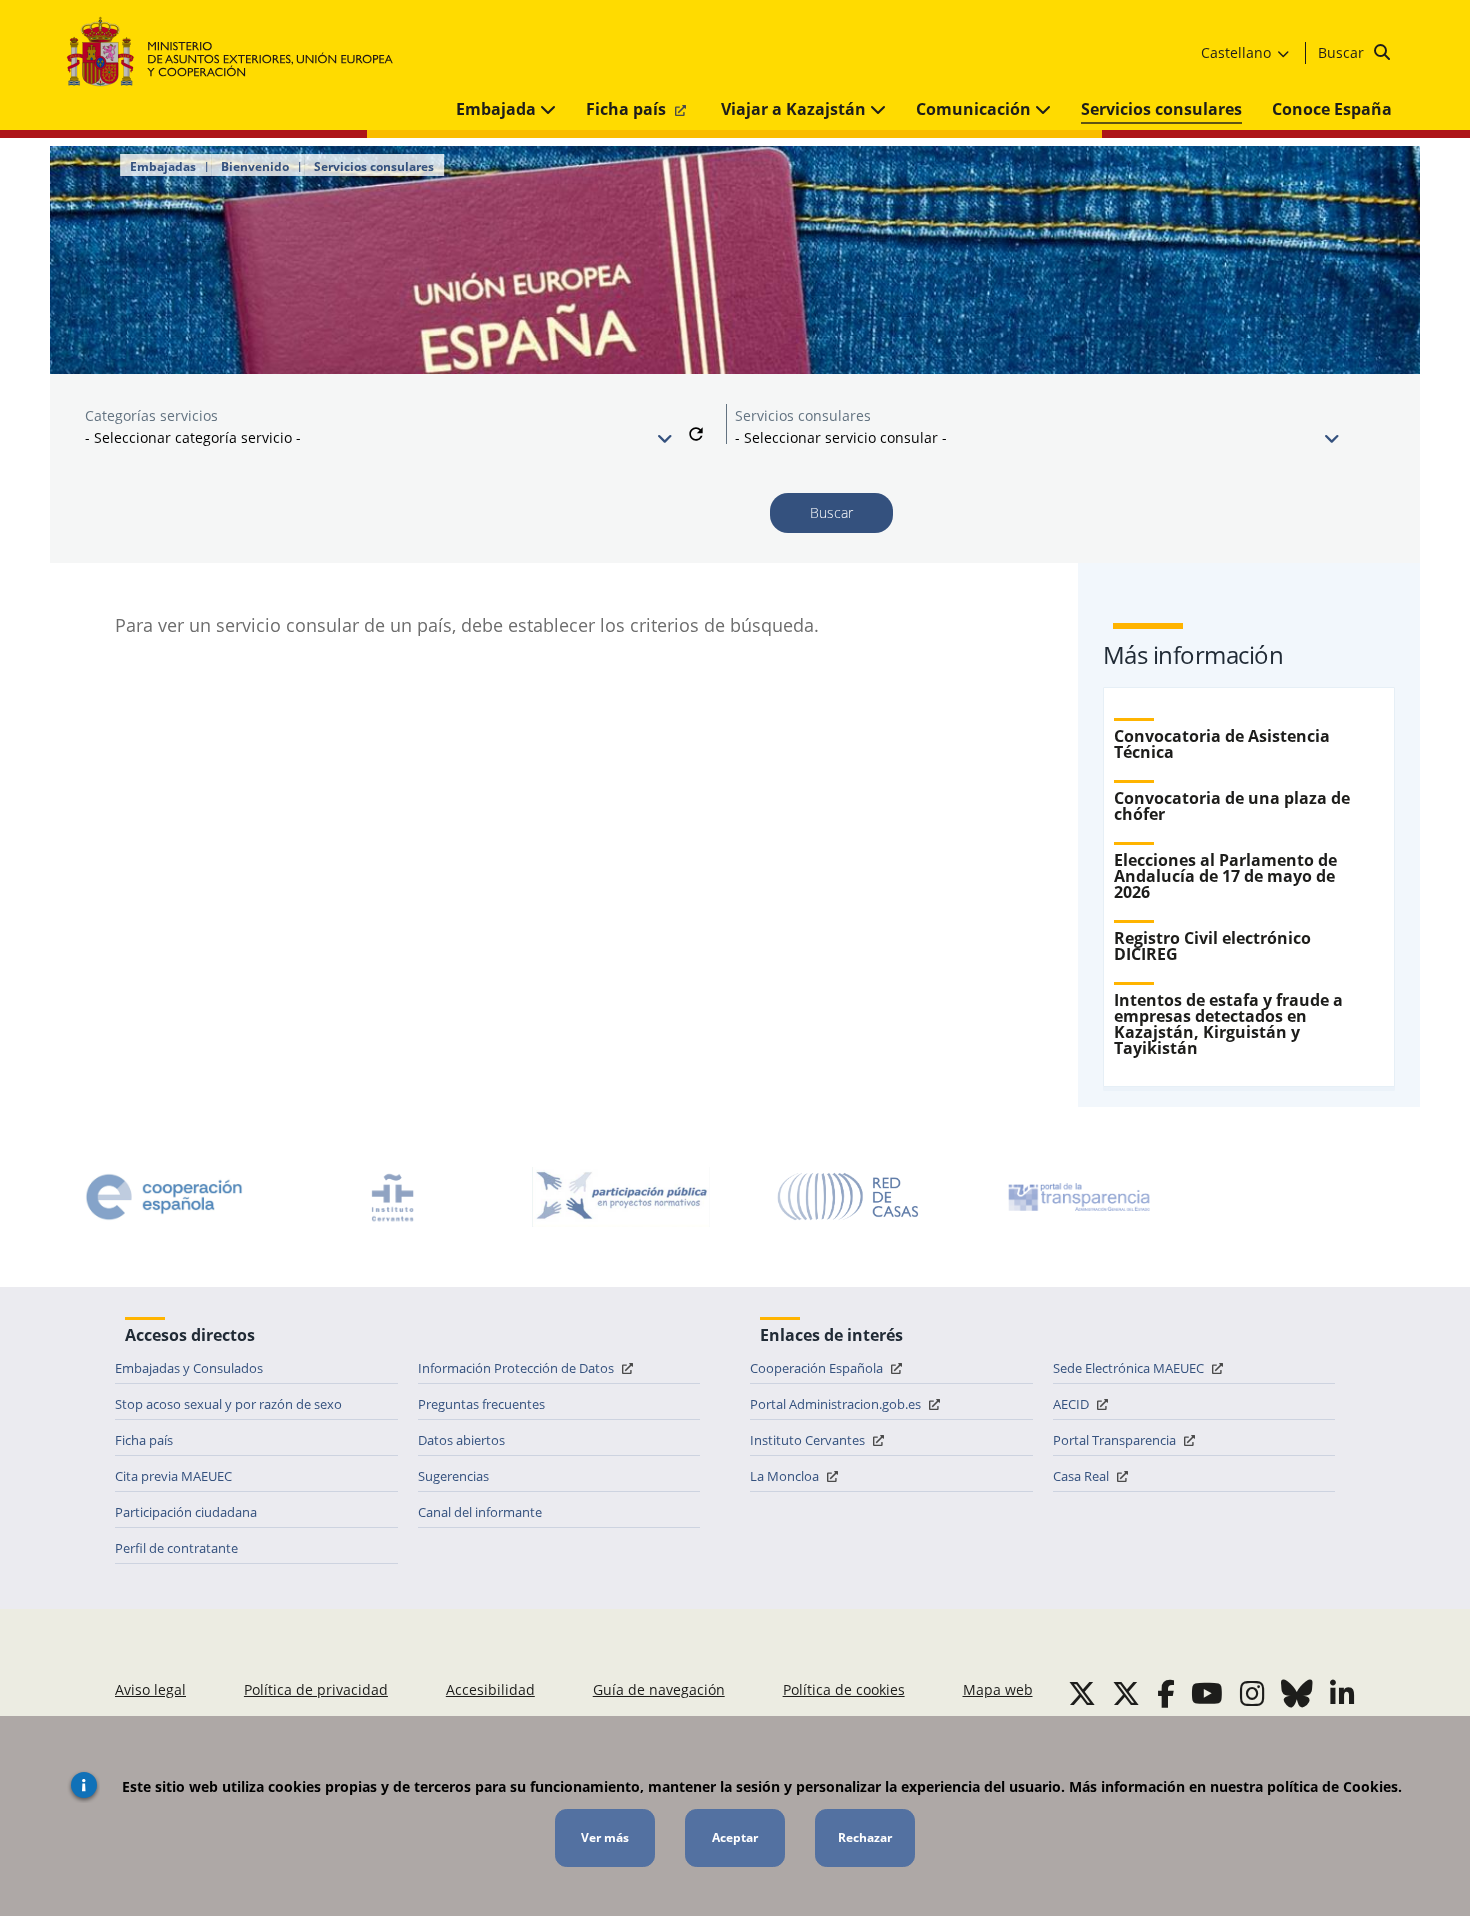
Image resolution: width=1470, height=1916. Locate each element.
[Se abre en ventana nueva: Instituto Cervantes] (393, 1197)
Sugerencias (453, 1476)
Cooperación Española (818, 1368)
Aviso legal (150, 1689)
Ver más (605, 1837)
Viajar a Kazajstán (795, 109)
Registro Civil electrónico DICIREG (1212, 946)
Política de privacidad (316, 1689)
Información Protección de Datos (517, 1368)
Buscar (1343, 52)
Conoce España (1332, 109)
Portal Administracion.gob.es (837, 1404)
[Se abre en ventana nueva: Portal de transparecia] (1077, 1197)
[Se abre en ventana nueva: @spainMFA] (1126, 1693)
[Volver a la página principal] (239, 52)
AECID (1072, 1404)
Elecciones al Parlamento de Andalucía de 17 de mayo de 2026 (1225, 876)
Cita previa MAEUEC (173, 1476)
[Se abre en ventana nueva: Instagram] (1252, 1693)
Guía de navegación (659, 1689)
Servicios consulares (1161, 109)
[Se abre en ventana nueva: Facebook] (1166, 1693)
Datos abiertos (461, 1440)
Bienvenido (255, 167)
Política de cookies (844, 1689)
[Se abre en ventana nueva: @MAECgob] (1082, 1693)
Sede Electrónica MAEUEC (1130, 1368)
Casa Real (1082, 1476)
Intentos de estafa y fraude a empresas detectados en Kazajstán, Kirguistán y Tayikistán (1228, 1024)
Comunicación (975, 109)
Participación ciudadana (186, 1512)
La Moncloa (786, 1476)
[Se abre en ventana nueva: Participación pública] (621, 1197)
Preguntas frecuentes (481, 1404)
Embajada (498, 109)
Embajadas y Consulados (189, 1368)
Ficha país (628, 109)
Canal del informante (480, 1512)
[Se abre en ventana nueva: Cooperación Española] (164, 1197)
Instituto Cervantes (809, 1440)
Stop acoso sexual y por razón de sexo (228, 1404)
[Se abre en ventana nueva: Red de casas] (849, 1197)
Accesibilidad (490, 1689)
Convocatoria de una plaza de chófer (1232, 806)
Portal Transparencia (1116, 1440)
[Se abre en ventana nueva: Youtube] (1207, 1693)
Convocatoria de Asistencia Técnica (1222, 744)
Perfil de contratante (176, 1548)
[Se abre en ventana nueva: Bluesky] (1297, 1693)
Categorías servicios (151, 415)
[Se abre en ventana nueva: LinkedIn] (1342, 1693)
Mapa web (998, 1689)
